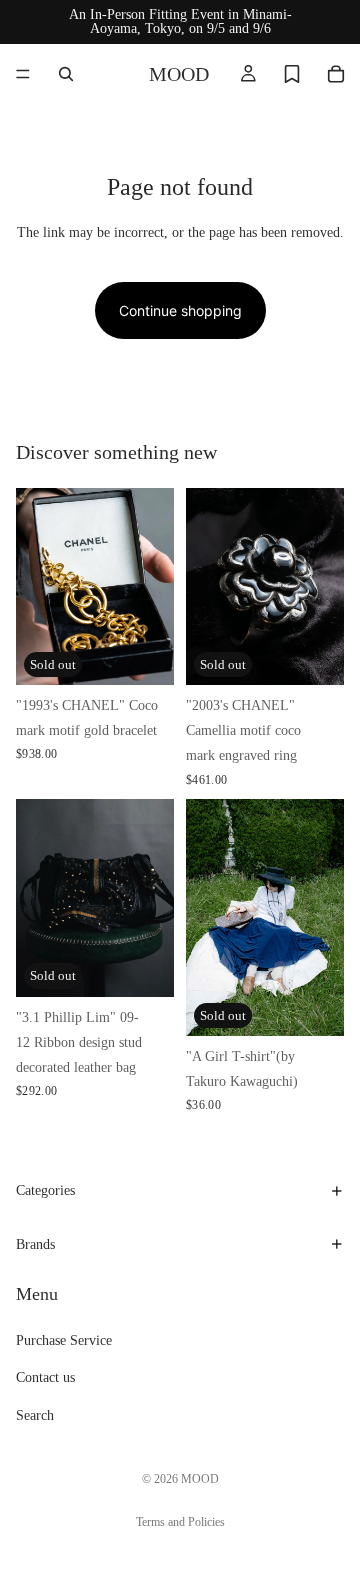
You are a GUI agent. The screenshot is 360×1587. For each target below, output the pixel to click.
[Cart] (336, 74)
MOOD (200, 1479)
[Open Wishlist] (292, 74)
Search (35, 1415)
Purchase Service (64, 1341)
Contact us (45, 1378)
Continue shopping (180, 310)
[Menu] (23, 74)
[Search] (66, 74)
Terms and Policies (180, 1522)
